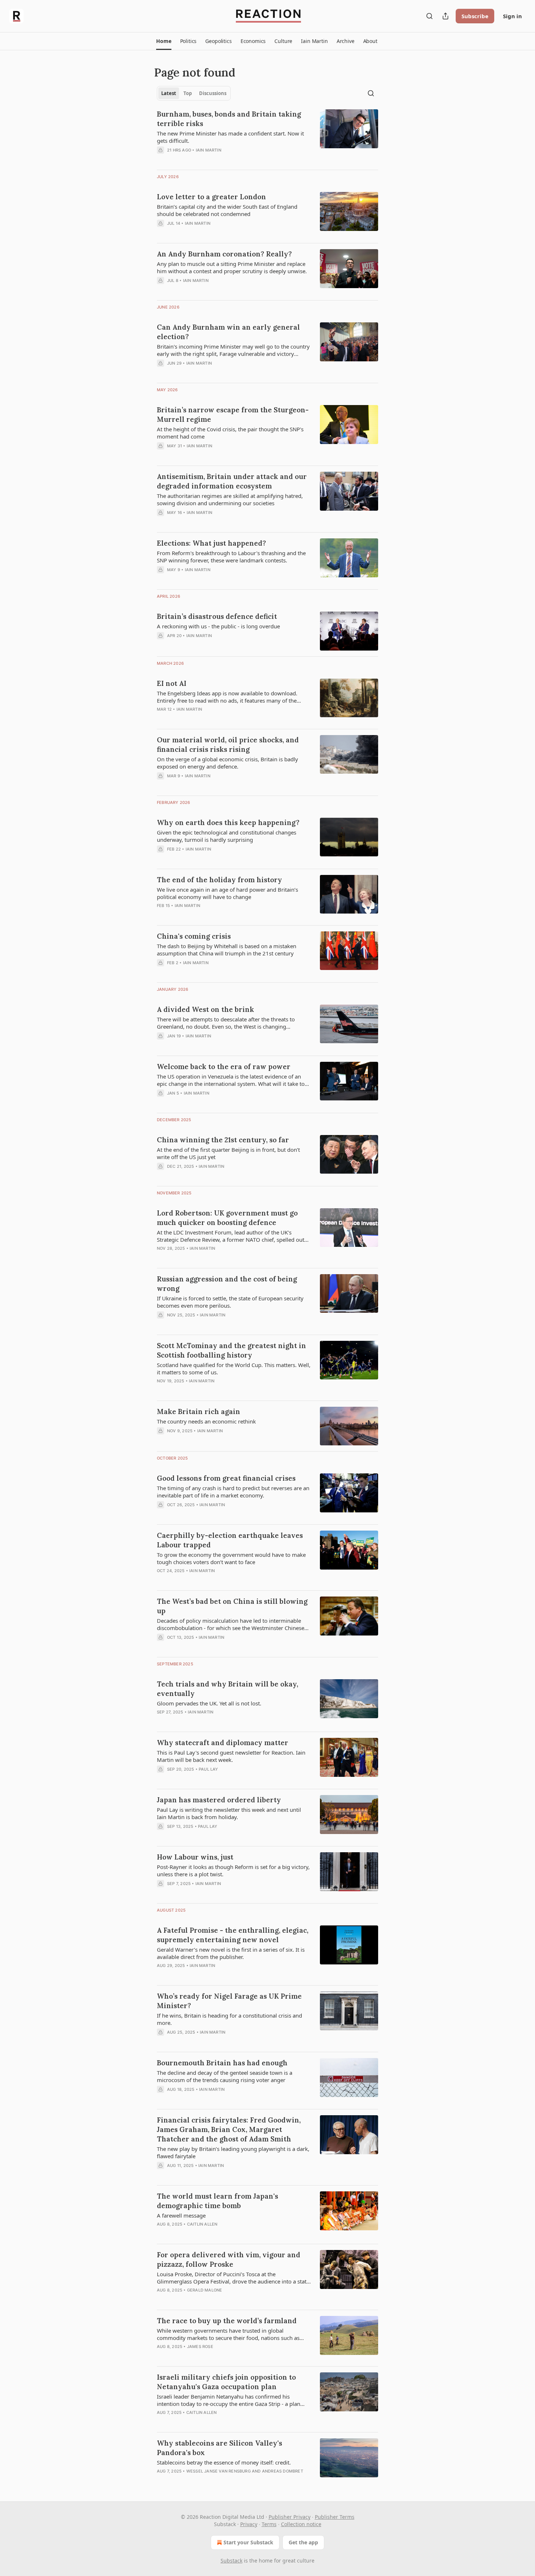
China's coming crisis (194, 936)
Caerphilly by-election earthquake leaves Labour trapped (230, 1540)
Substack (231, 2561)
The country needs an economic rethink (206, 1421)
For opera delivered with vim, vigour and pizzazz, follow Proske (229, 2259)
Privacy (249, 2524)
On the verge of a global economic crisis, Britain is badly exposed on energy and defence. (227, 763)
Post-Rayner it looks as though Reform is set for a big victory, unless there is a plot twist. (233, 1870)
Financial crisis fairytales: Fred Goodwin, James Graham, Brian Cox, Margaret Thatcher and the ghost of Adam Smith (229, 2129)
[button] (164, 41)
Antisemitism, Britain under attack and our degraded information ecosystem (232, 481)
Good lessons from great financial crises (226, 1478)
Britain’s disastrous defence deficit (217, 616)
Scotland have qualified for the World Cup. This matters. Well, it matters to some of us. (234, 1368)
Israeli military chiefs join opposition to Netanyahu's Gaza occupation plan (226, 2382)
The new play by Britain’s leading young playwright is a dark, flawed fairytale (233, 2152)
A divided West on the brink (205, 1009)
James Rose (200, 2347)
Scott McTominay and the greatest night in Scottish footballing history (231, 1350)
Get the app (303, 2542)
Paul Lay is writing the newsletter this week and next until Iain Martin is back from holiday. (229, 1813)
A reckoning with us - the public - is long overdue (218, 626)
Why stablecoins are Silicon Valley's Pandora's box (219, 2448)
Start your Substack (248, 2542)
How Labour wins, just (195, 1857)
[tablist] (194, 93)
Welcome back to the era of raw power (224, 1067)
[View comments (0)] (213, 160)
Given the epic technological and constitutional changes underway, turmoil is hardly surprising (227, 836)
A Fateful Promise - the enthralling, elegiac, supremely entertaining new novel (233, 1935)
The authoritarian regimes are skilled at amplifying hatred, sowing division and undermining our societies (230, 499)
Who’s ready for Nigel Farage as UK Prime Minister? (229, 2001)
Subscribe (475, 16)
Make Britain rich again (199, 1411)
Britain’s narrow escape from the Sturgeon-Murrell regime (233, 415)
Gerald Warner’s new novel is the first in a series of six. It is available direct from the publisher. (231, 1953)
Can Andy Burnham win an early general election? (228, 332)
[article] (267, 137)
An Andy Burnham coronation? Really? (224, 254)
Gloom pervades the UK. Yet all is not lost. (209, 1703)
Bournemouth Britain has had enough (222, 2063)
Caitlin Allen (202, 2224)
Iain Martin (209, 150)
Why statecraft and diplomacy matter (223, 1743)
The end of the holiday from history (219, 880)
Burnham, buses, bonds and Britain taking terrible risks (229, 119)
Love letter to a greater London (211, 197)
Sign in (512, 16)
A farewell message (181, 2215)
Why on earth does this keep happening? (228, 822)
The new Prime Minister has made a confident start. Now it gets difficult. (230, 137)
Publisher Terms (335, 2517)
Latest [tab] (169, 93)
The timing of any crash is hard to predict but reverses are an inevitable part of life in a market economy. (233, 1492)
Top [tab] (188, 93)
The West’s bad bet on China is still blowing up (232, 1606)
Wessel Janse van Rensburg (219, 2471)
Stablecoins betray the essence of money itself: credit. (224, 2462)
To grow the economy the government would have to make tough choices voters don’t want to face (231, 1558)
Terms (269, 2524)
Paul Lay (209, 1769)
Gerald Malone (205, 2290)
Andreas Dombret (283, 2471)
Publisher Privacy (290, 2517)
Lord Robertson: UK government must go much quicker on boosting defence (227, 1218)
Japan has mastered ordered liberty (219, 1800)
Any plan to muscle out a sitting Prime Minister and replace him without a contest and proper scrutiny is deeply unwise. (232, 267)
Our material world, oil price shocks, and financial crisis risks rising (228, 745)
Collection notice (301, 2524)
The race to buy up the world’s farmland (227, 2321)
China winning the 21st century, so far (223, 1140)
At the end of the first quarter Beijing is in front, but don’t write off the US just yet (228, 1153)
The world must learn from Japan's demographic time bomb (217, 2201)
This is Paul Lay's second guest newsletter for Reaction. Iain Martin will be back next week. (231, 1756)
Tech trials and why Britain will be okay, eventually (227, 1689)
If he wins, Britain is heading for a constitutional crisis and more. (229, 2019)
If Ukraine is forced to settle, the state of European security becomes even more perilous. (230, 1302)
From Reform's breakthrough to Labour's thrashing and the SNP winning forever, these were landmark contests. (231, 557)
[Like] (162, 2300)
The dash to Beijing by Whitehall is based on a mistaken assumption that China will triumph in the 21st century (227, 950)
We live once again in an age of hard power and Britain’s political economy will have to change (227, 893)
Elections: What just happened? (211, 543)
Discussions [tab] (213, 93)
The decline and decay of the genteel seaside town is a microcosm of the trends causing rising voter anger (225, 2076)
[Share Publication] (445, 16)
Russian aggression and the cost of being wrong (227, 1284)
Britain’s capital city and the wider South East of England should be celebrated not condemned (227, 210)
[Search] (429, 16)
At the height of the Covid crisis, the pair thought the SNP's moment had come (230, 433)
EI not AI (172, 683)
